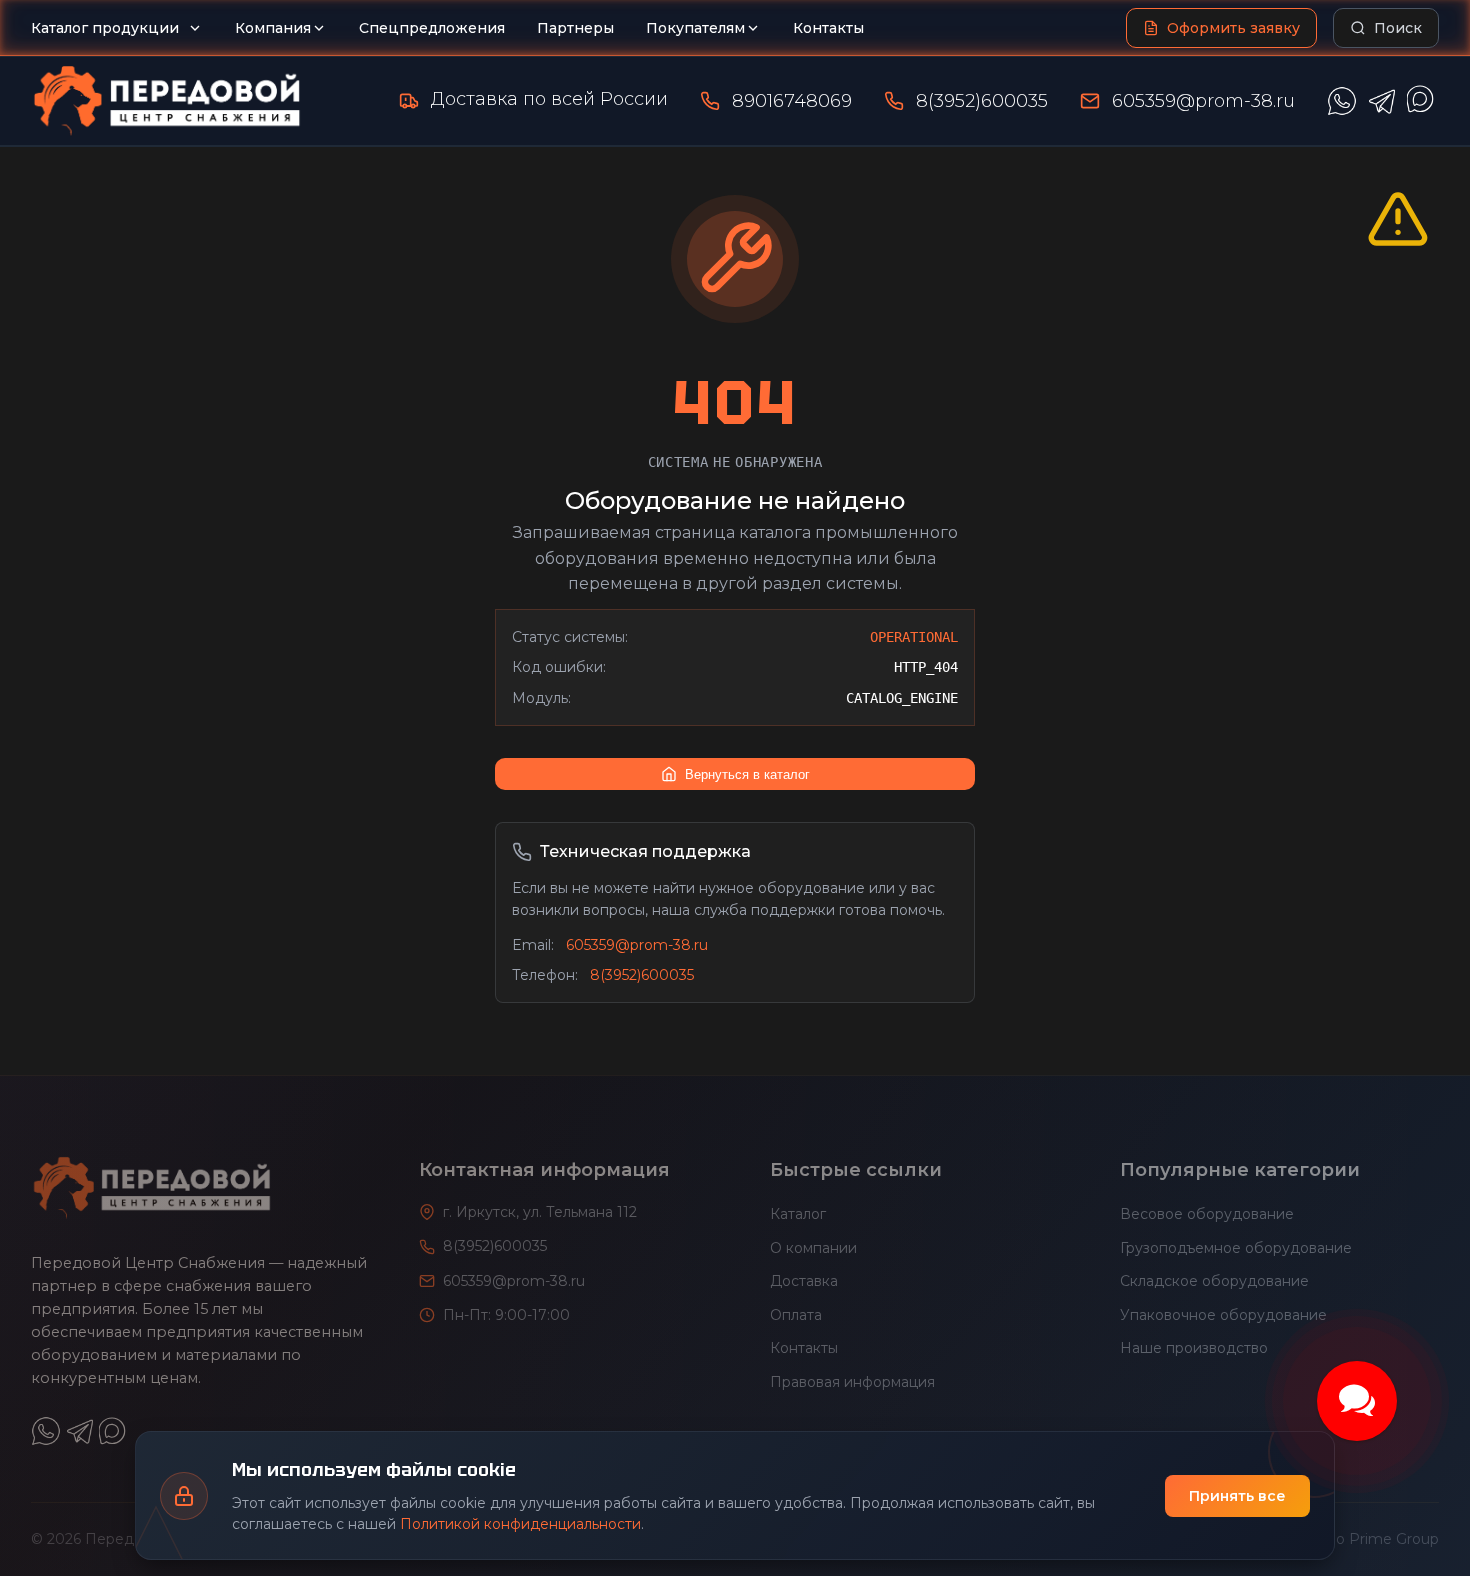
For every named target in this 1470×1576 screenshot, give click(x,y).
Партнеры (575, 28)
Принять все (1237, 1496)
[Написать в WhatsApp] (1342, 101)
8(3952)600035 (982, 101)
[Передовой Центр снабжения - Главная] (167, 101)
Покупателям (695, 28)
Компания (273, 28)
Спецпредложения (432, 28)
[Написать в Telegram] (1382, 101)
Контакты (828, 28)
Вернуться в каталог (747, 774)
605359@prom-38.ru (1203, 101)
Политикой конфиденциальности (520, 1524)
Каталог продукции (105, 28)
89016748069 (792, 101)
